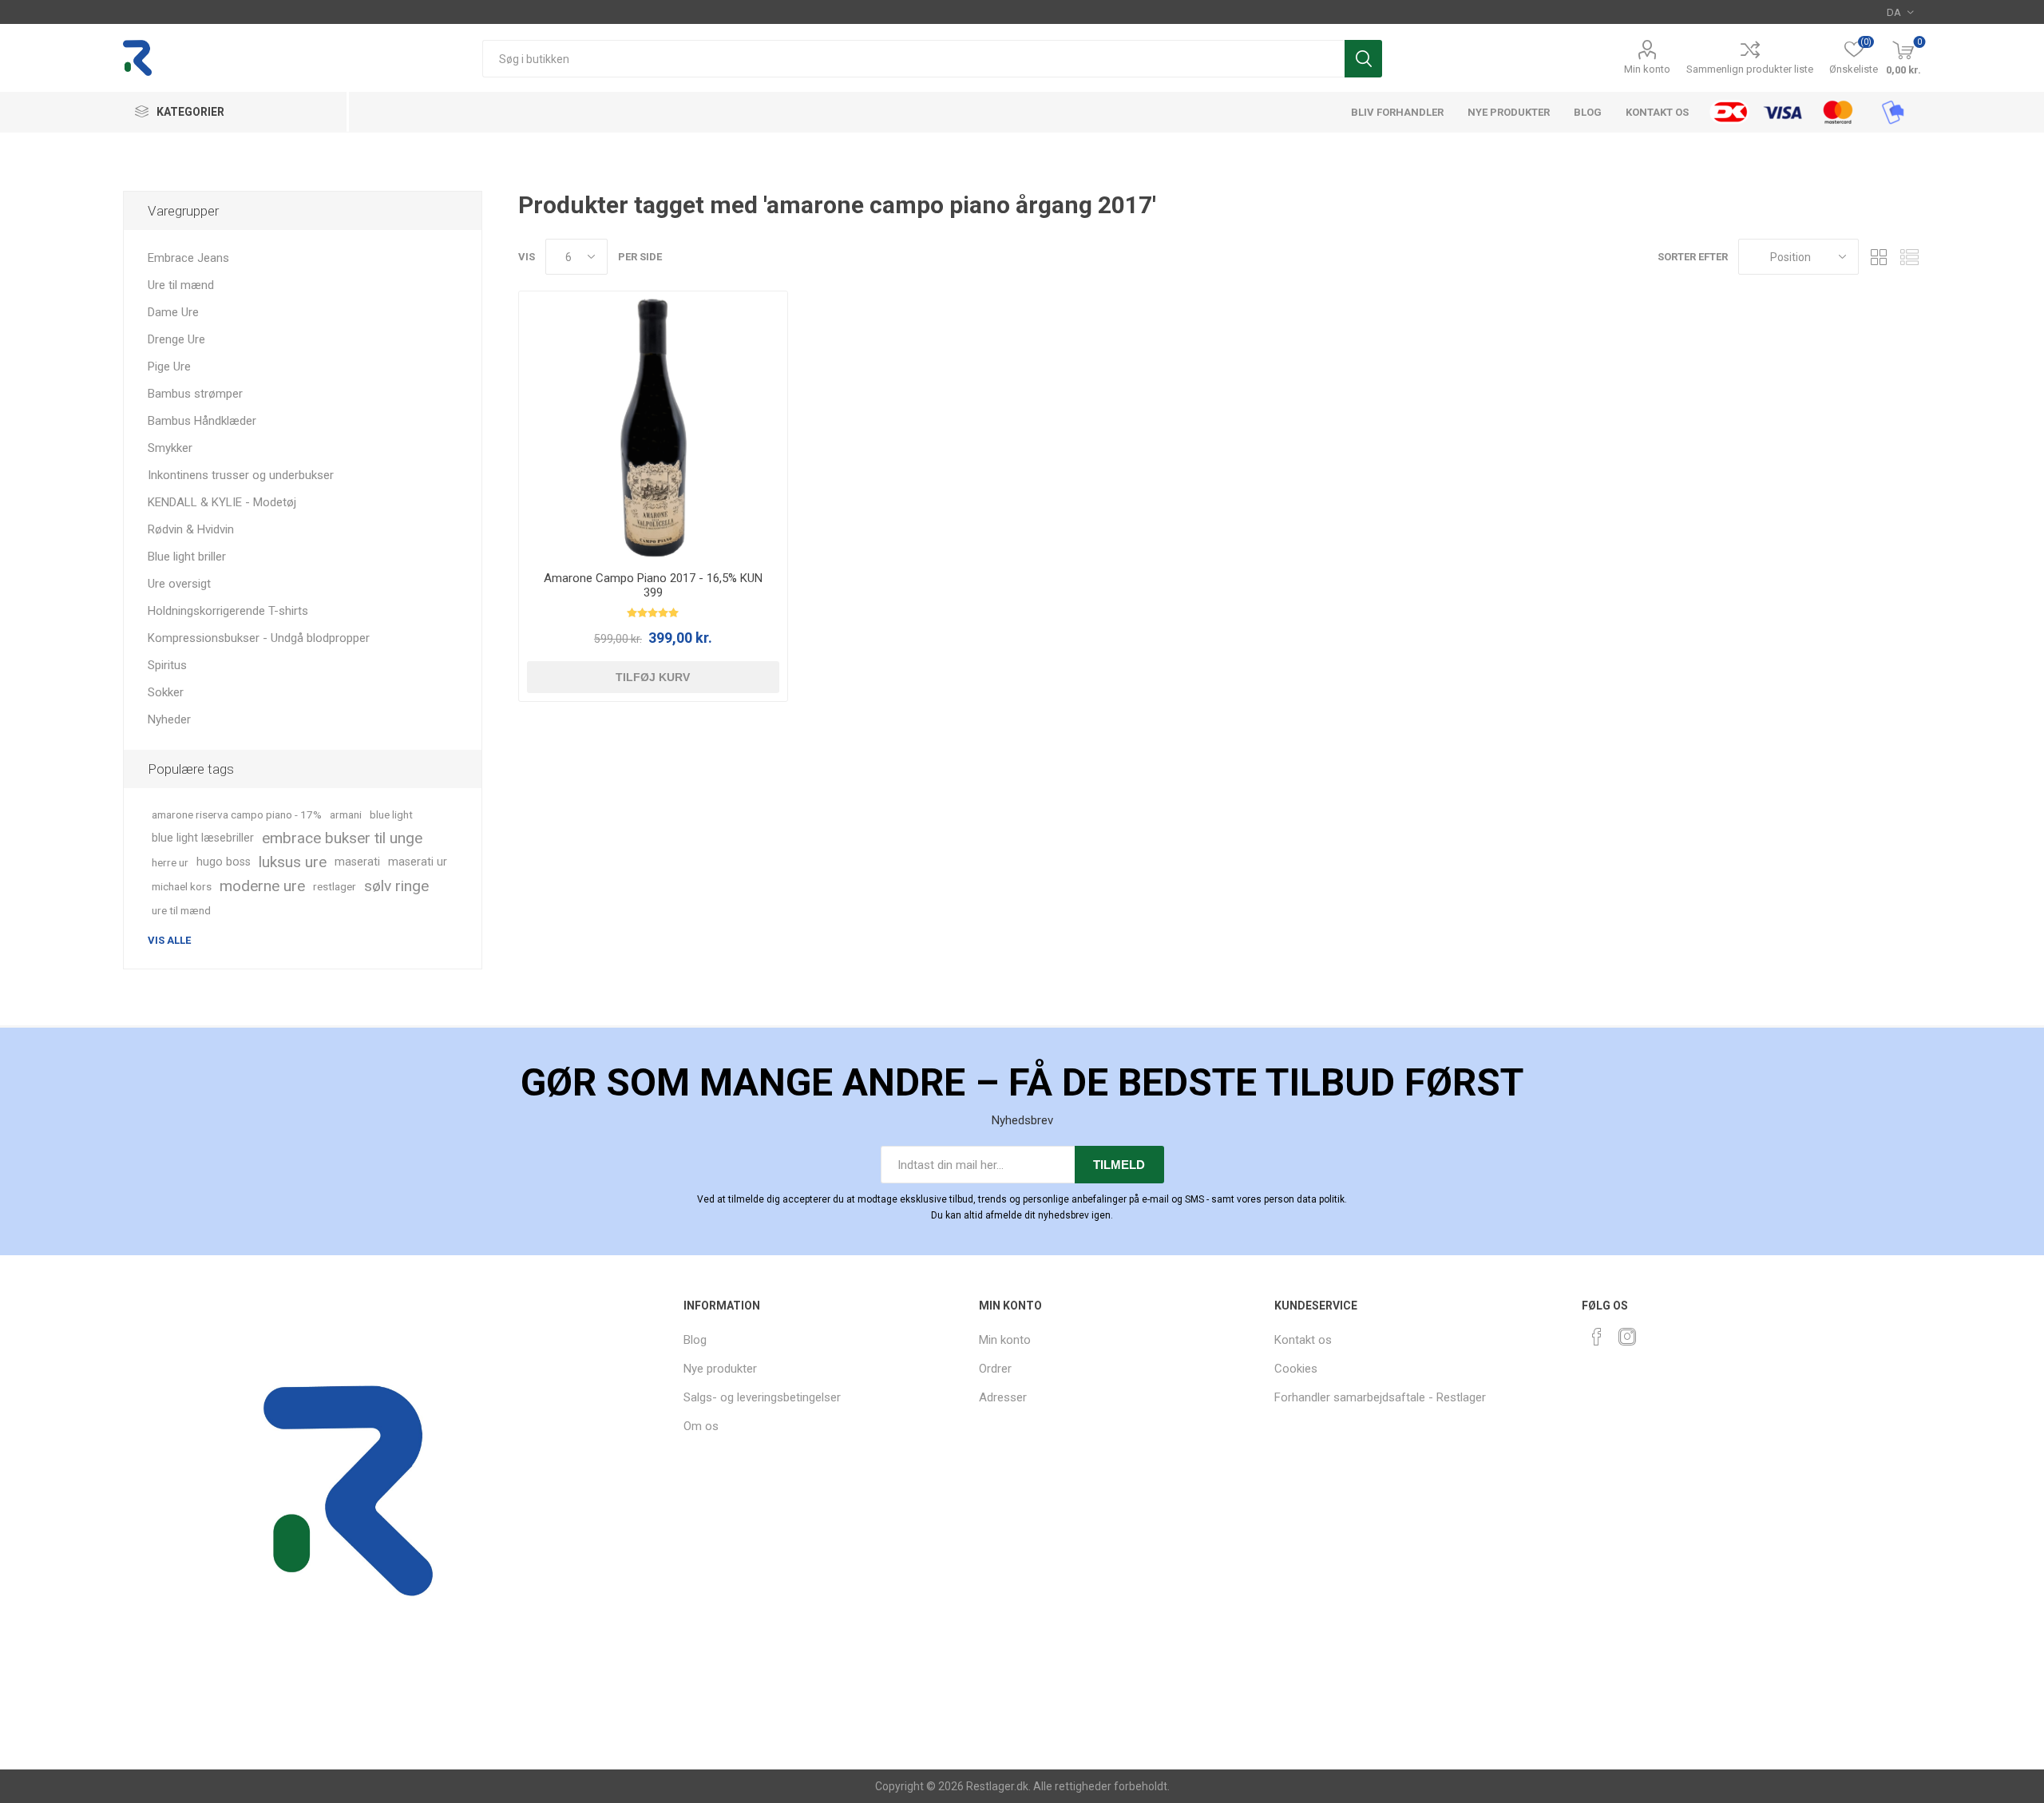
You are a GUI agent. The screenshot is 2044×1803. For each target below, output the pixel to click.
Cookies (1296, 1369)
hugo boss (224, 862)
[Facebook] (1597, 1337)
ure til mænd (181, 910)
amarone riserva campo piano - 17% (237, 814)
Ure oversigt (179, 584)
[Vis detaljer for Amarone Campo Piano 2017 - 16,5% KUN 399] (653, 425)
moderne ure (262, 886)
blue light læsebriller (203, 838)
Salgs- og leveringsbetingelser (762, 1397)
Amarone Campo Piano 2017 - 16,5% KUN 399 (653, 585)
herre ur (170, 862)
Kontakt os (1657, 112)
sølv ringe (396, 886)
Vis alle (169, 940)
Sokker (166, 692)
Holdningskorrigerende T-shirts (228, 611)
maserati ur (418, 862)
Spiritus (167, 665)
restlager (335, 886)
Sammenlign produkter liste (1750, 69)
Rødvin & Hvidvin (191, 529)
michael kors (182, 886)
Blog (1588, 112)
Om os (701, 1426)
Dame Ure (173, 312)
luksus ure (293, 862)
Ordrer (995, 1369)
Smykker (170, 448)
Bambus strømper (195, 394)
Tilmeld (1119, 1165)
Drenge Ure (176, 339)
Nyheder (169, 719)
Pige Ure (169, 367)
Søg (1363, 59)
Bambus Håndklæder (202, 421)
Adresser (1003, 1397)
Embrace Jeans (188, 258)
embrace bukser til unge (342, 838)
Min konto (1647, 69)
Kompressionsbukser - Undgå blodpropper (259, 638)
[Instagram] (1627, 1337)
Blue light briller (187, 557)
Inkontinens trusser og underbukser (241, 475)
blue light (391, 814)
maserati (357, 862)
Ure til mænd (181, 285)
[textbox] (913, 59)
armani (346, 814)
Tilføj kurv (653, 677)
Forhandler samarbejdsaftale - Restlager (1380, 1397)
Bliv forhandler (1397, 112)
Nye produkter (1509, 112)
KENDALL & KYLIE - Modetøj (222, 502)
